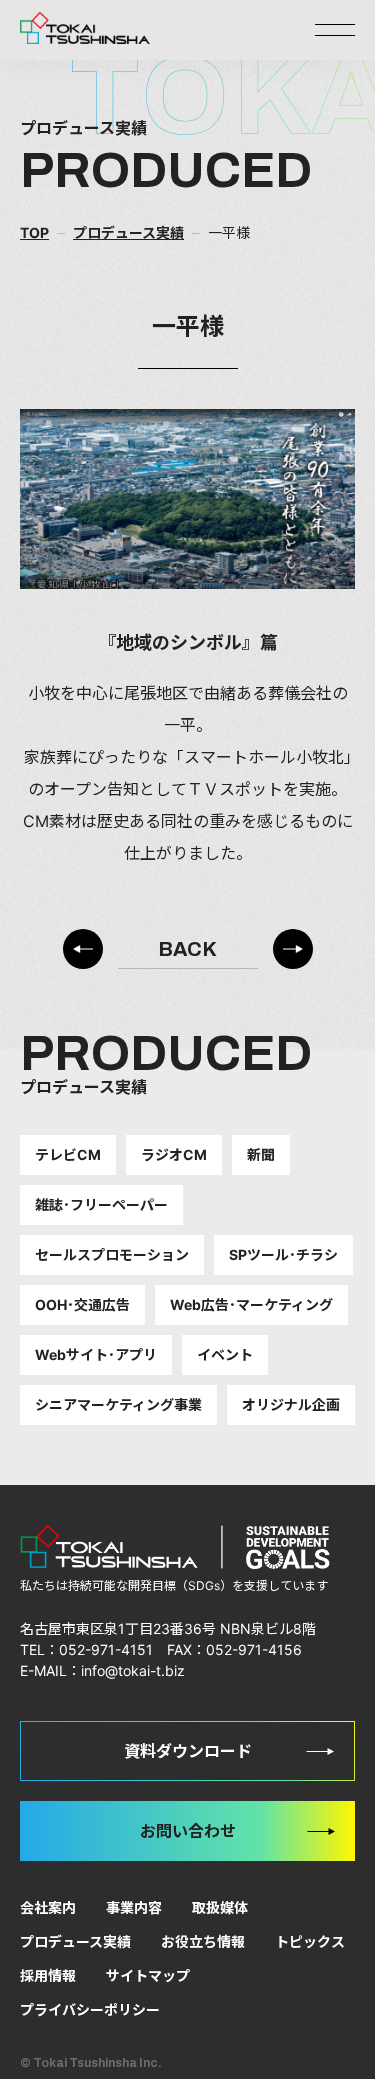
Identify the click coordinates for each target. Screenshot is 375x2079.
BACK (187, 949)
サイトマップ (148, 1975)
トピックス (310, 1941)
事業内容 (134, 1907)
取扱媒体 (220, 1907)
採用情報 (48, 1975)
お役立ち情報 (203, 1941)
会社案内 (48, 1907)
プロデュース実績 (75, 1941)
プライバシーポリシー (90, 2009)
